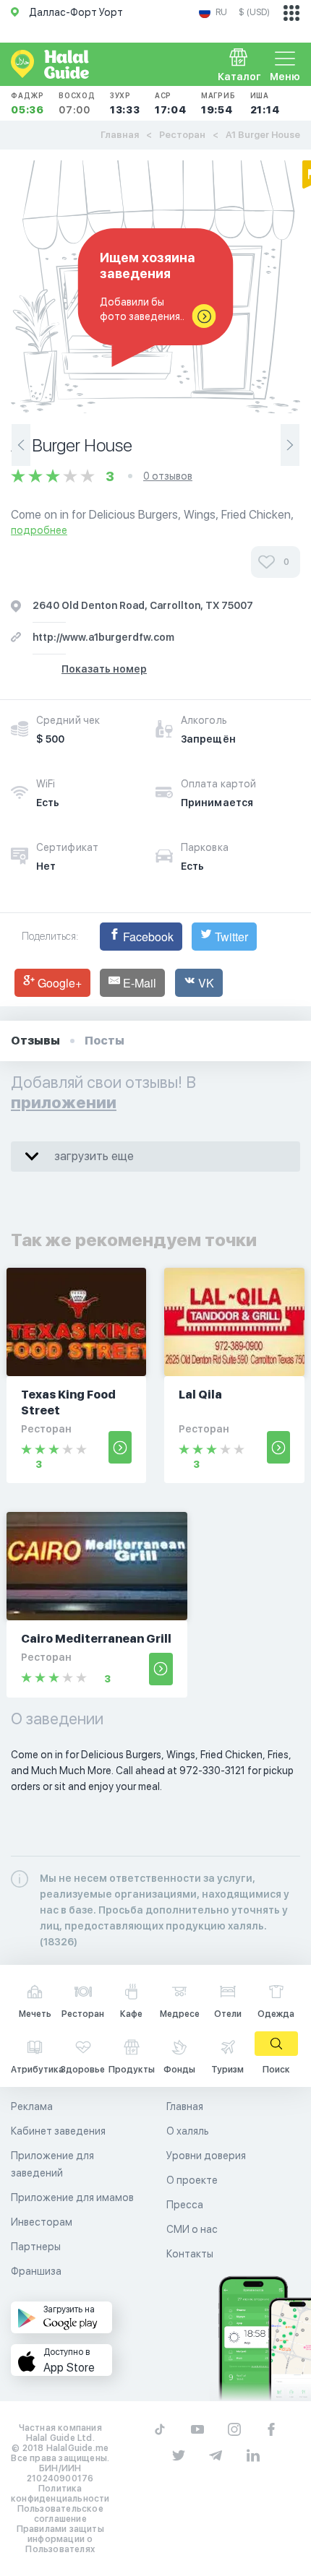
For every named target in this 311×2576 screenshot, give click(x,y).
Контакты (190, 2254)
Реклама (32, 2106)
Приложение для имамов (72, 2197)
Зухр (125, 103)
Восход (77, 103)
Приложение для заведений (52, 2164)
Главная (120, 135)
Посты (105, 1041)
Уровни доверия (206, 2156)
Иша (265, 103)
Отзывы (35, 1041)
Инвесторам (42, 2222)
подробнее (39, 530)
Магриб (218, 103)
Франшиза (36, 2271)
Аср (171, 103)
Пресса (185, 2205)
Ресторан (182, 135)
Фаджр (27, 103)
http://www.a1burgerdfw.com (103, 637)
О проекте (192, 2180)
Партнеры (36, 2247)
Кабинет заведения (58, 2131)
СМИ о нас (192, 2229)
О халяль (188, 2131)
